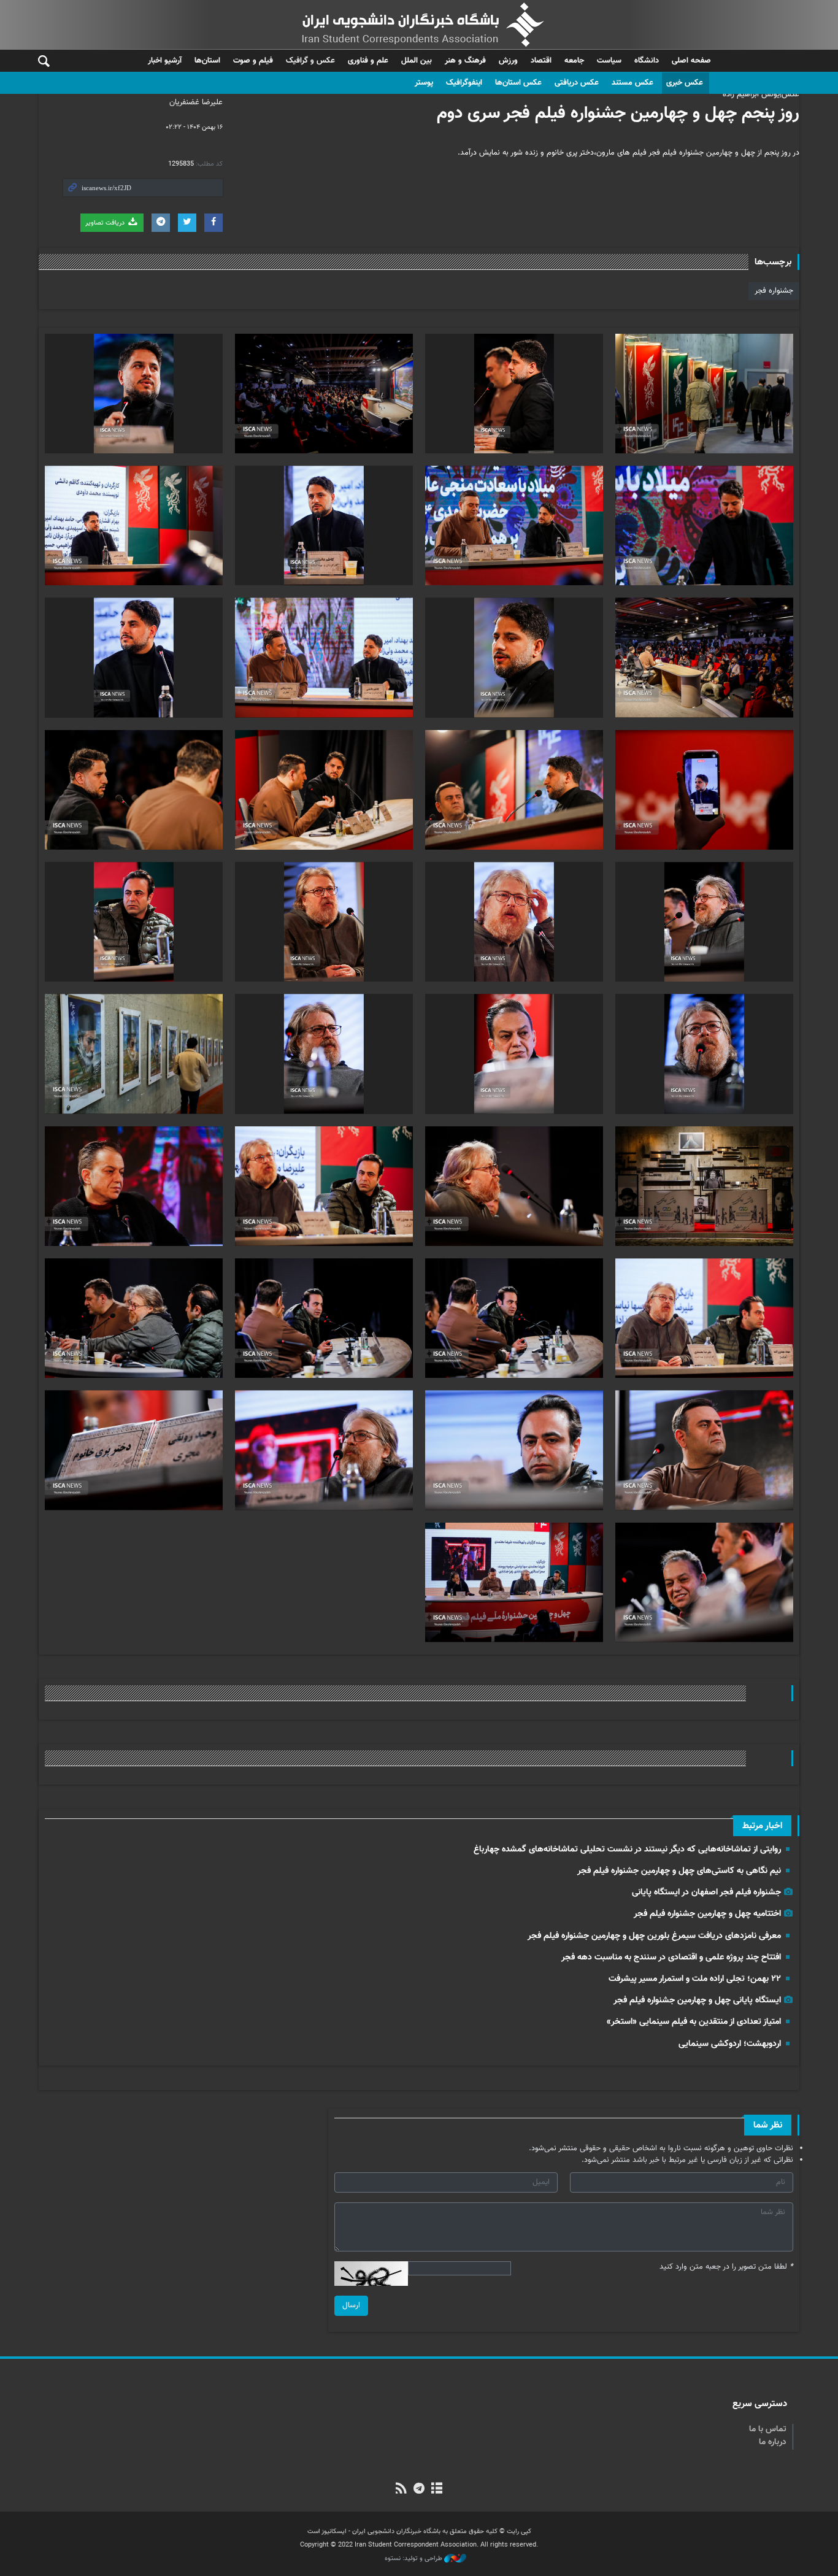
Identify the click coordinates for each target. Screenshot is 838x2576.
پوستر (424, 83)
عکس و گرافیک (310, 61)
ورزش (508, 61)
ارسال (351, 2305)
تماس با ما (768, 2429)
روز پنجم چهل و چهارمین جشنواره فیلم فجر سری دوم (618, 113)
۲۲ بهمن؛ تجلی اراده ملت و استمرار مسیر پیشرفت (695, 1979)
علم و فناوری (368, 61)
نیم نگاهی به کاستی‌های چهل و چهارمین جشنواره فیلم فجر (679, 1871)
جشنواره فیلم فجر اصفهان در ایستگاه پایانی (706, 1892)
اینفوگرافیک (464, 83)
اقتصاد (541, 61)
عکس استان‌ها (518, 83)
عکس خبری (685, 83)
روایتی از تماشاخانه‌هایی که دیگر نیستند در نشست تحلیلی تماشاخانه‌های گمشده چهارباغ (627, 1849)
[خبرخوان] (401, 2489)
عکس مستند (632, 83)
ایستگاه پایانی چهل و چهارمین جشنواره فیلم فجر (697, 2000)
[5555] (704, 394)
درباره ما (773, 2442)
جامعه (574, 61)
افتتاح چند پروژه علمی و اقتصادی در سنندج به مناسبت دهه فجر (671, 1957)
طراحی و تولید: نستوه (414, 2559)
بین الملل (417, 61)
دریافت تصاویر (106, 223)
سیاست (609, 61)
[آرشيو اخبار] (437, 2489)
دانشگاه (647, 61)
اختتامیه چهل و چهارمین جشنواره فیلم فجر (707, 1914)
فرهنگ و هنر (465, 61)
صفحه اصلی (691, 61)
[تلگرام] (419, 2489)
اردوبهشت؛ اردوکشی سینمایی (730, 2044)
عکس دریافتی (577, 83)
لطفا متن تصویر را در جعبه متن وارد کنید (726, 2267)
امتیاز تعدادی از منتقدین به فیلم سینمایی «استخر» (694, 2022)
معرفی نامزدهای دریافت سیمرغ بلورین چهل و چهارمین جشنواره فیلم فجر (654, 1936)
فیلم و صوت (253, 61)
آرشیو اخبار (165, 61)
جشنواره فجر (774, 291)
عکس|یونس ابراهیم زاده (761, 94)
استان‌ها (207, 61)
